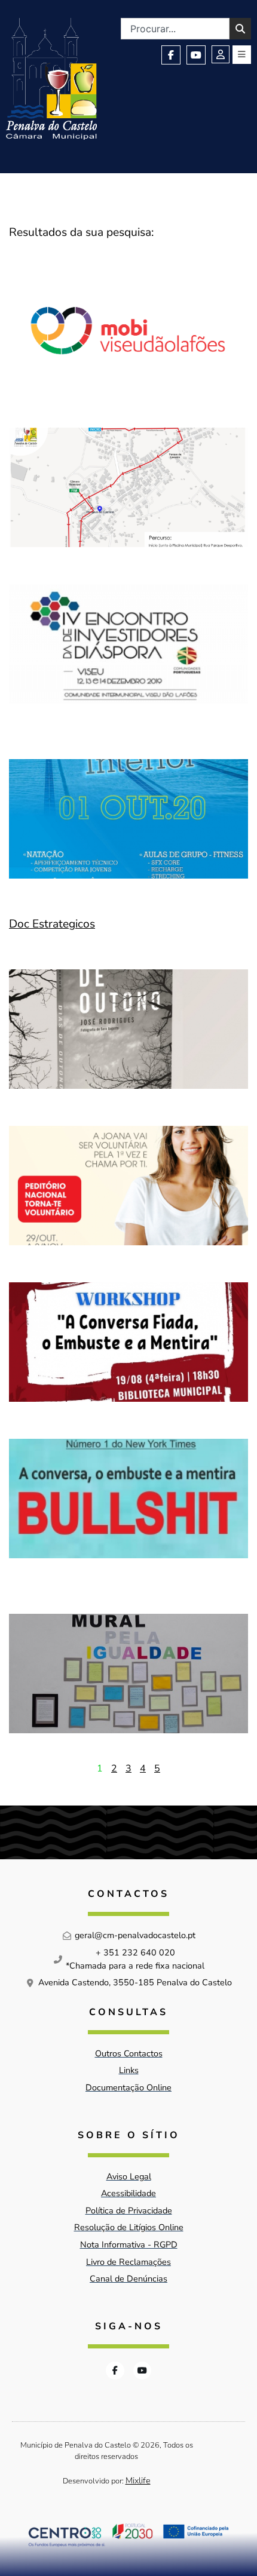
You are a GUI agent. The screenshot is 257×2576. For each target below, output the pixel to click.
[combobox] (175, 29)
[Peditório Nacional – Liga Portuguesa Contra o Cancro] (128, 1186)
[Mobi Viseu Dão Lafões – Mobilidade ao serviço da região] (128, 331)
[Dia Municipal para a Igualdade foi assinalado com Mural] (128, 1674)
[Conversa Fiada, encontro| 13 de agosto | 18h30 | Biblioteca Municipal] (128, 1507)
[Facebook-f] (171, 55)
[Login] (221, 54)
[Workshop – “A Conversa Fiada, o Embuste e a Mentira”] (128, 1342)
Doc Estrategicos (52, 924)
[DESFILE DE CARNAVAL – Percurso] (128, 487)
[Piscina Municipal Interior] (128, 819)
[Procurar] (240, 29)
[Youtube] (196, 55)
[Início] (51, 79)
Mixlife (138, 2480)
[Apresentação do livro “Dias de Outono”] (128, 1029)
